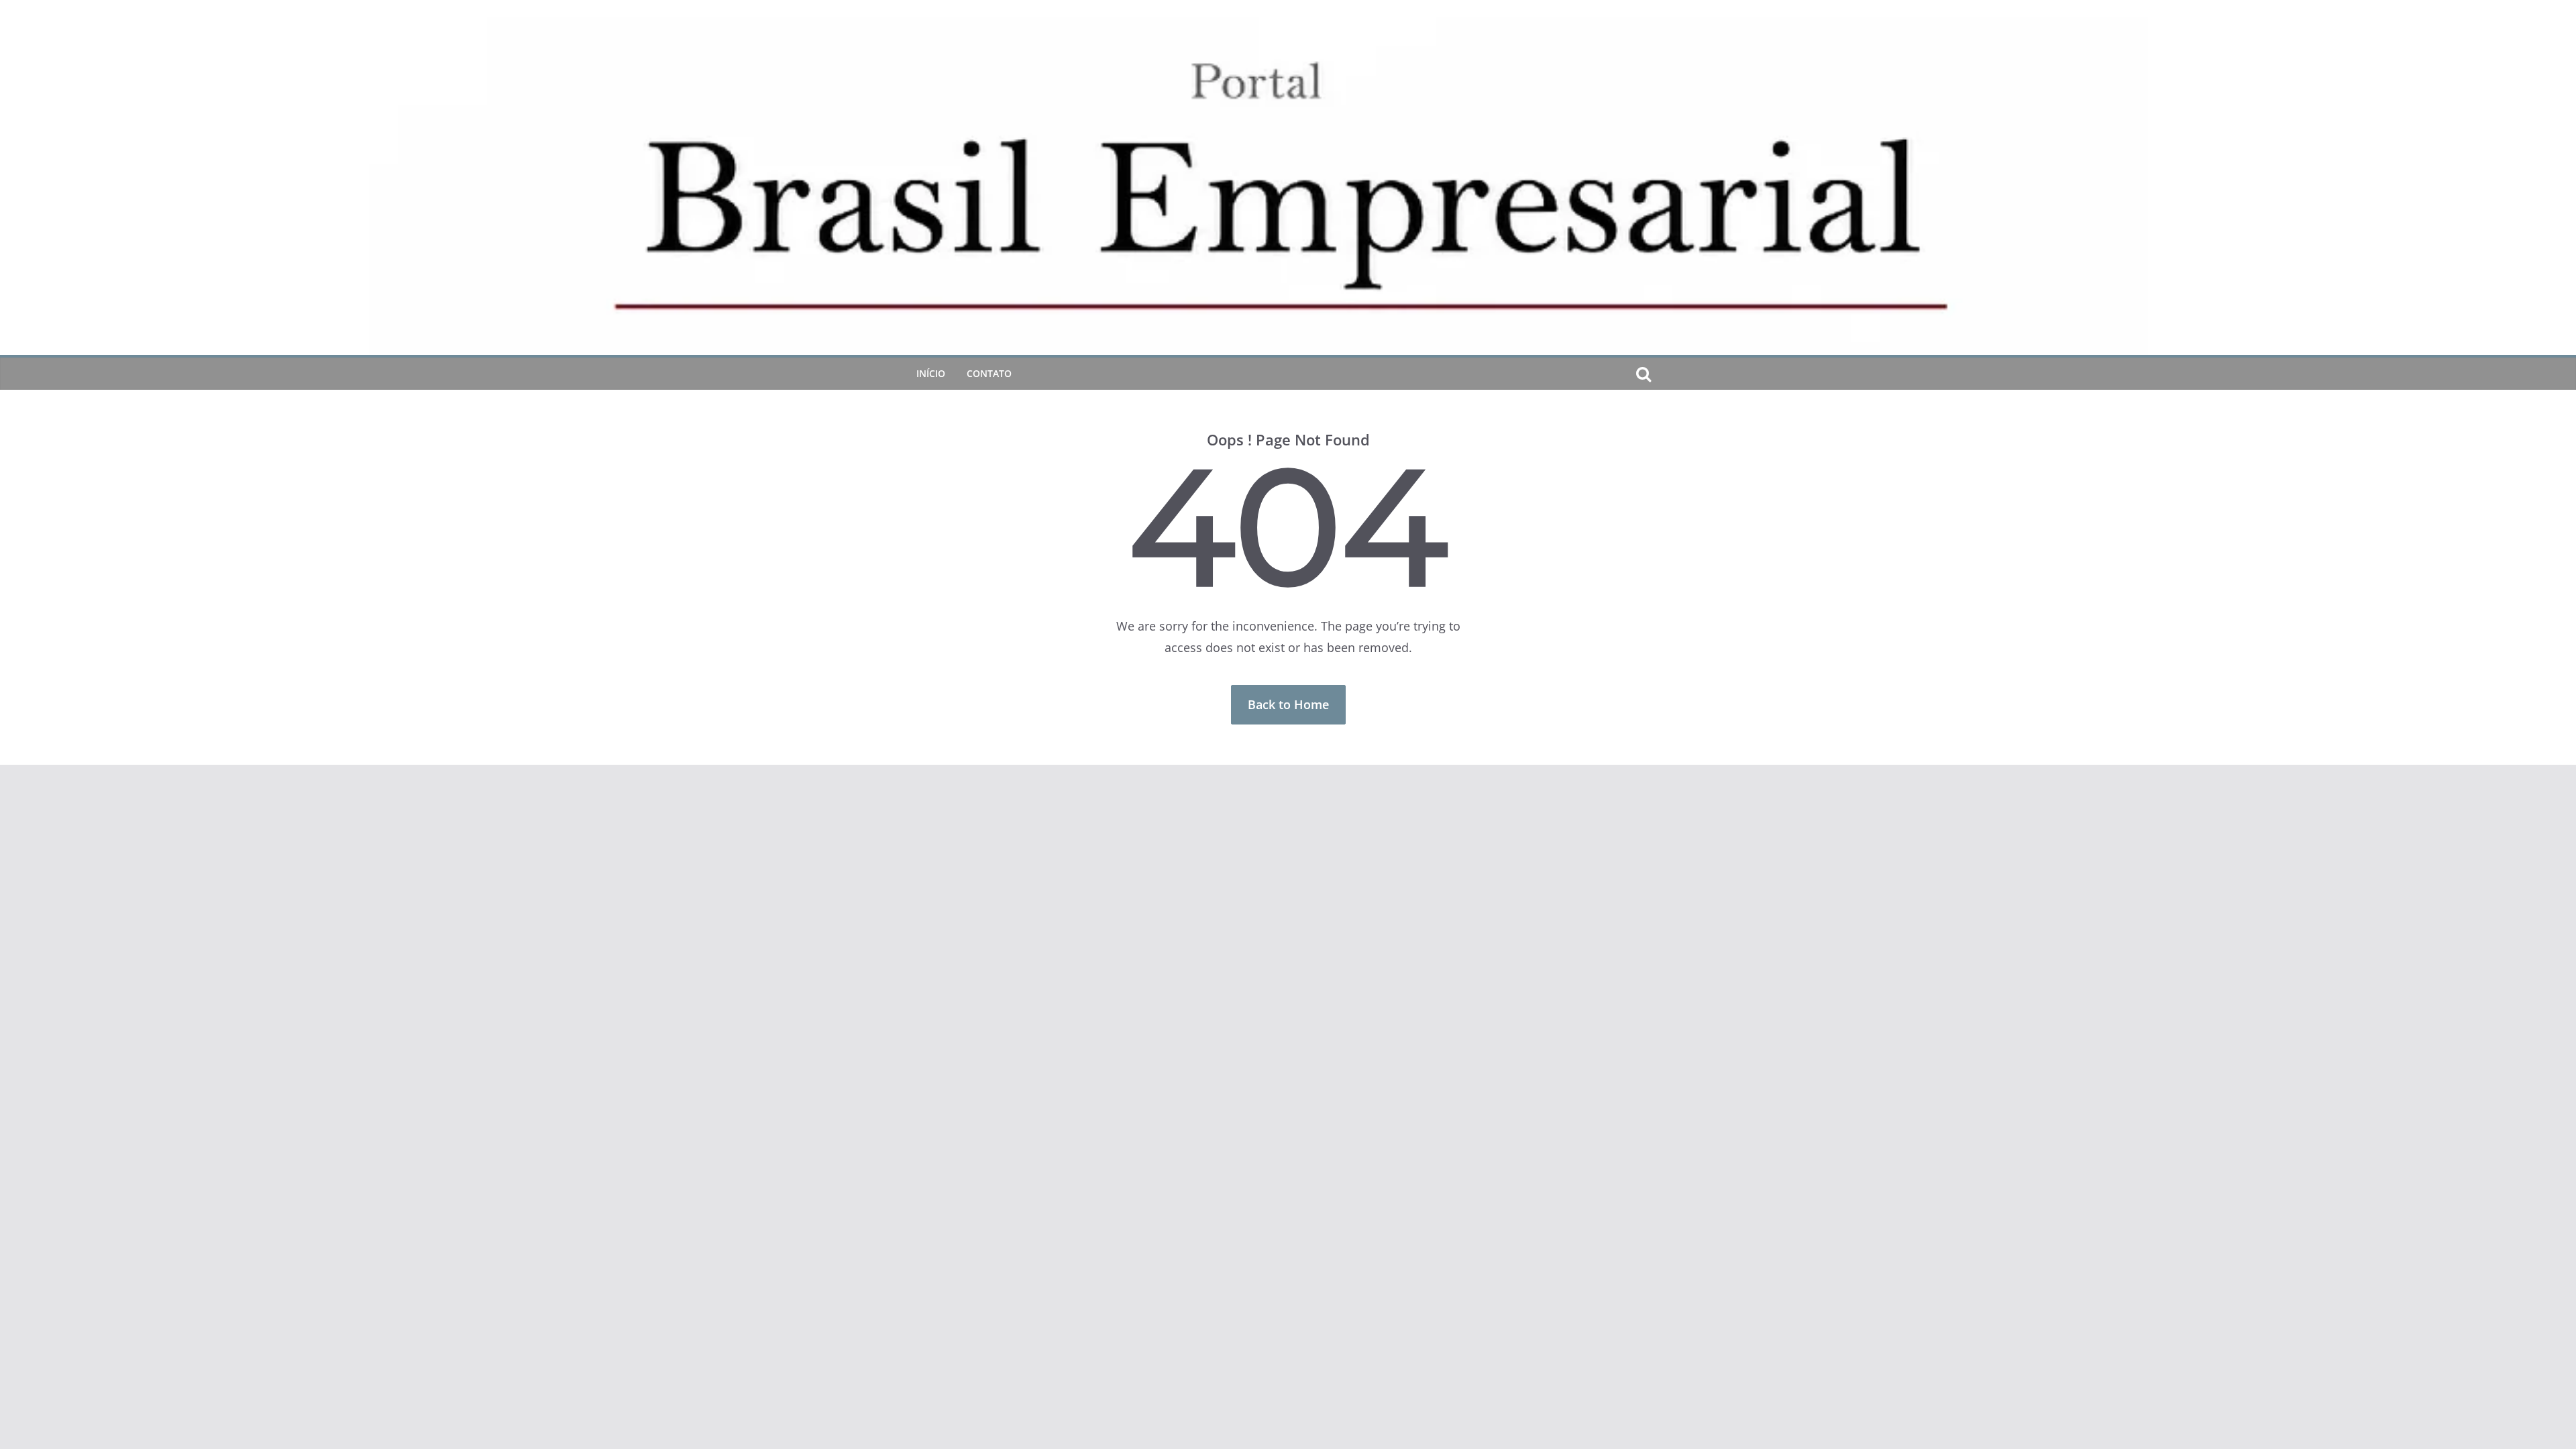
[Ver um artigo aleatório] (1665, 374)
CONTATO (989, 373)
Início (931, 373)
